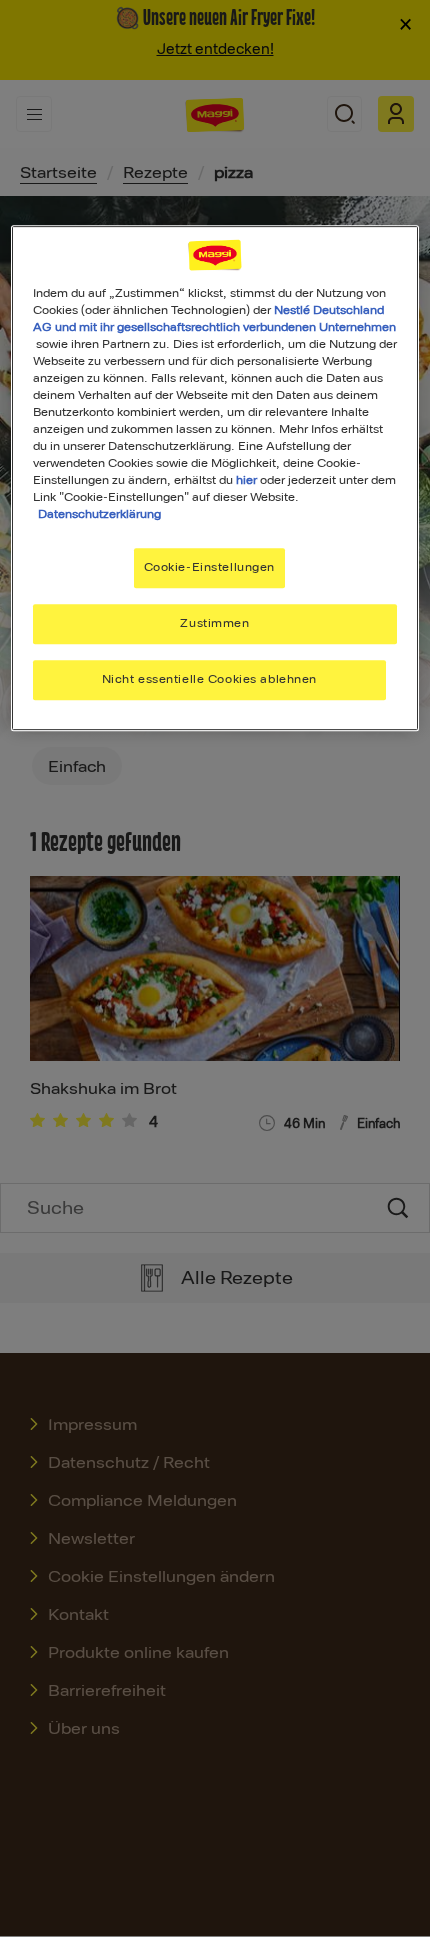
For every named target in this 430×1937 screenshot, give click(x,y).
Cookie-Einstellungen (209, 568)
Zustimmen (214, 623)
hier (246, 480)
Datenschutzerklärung (99, 514)
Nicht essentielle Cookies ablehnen (209, 679)
